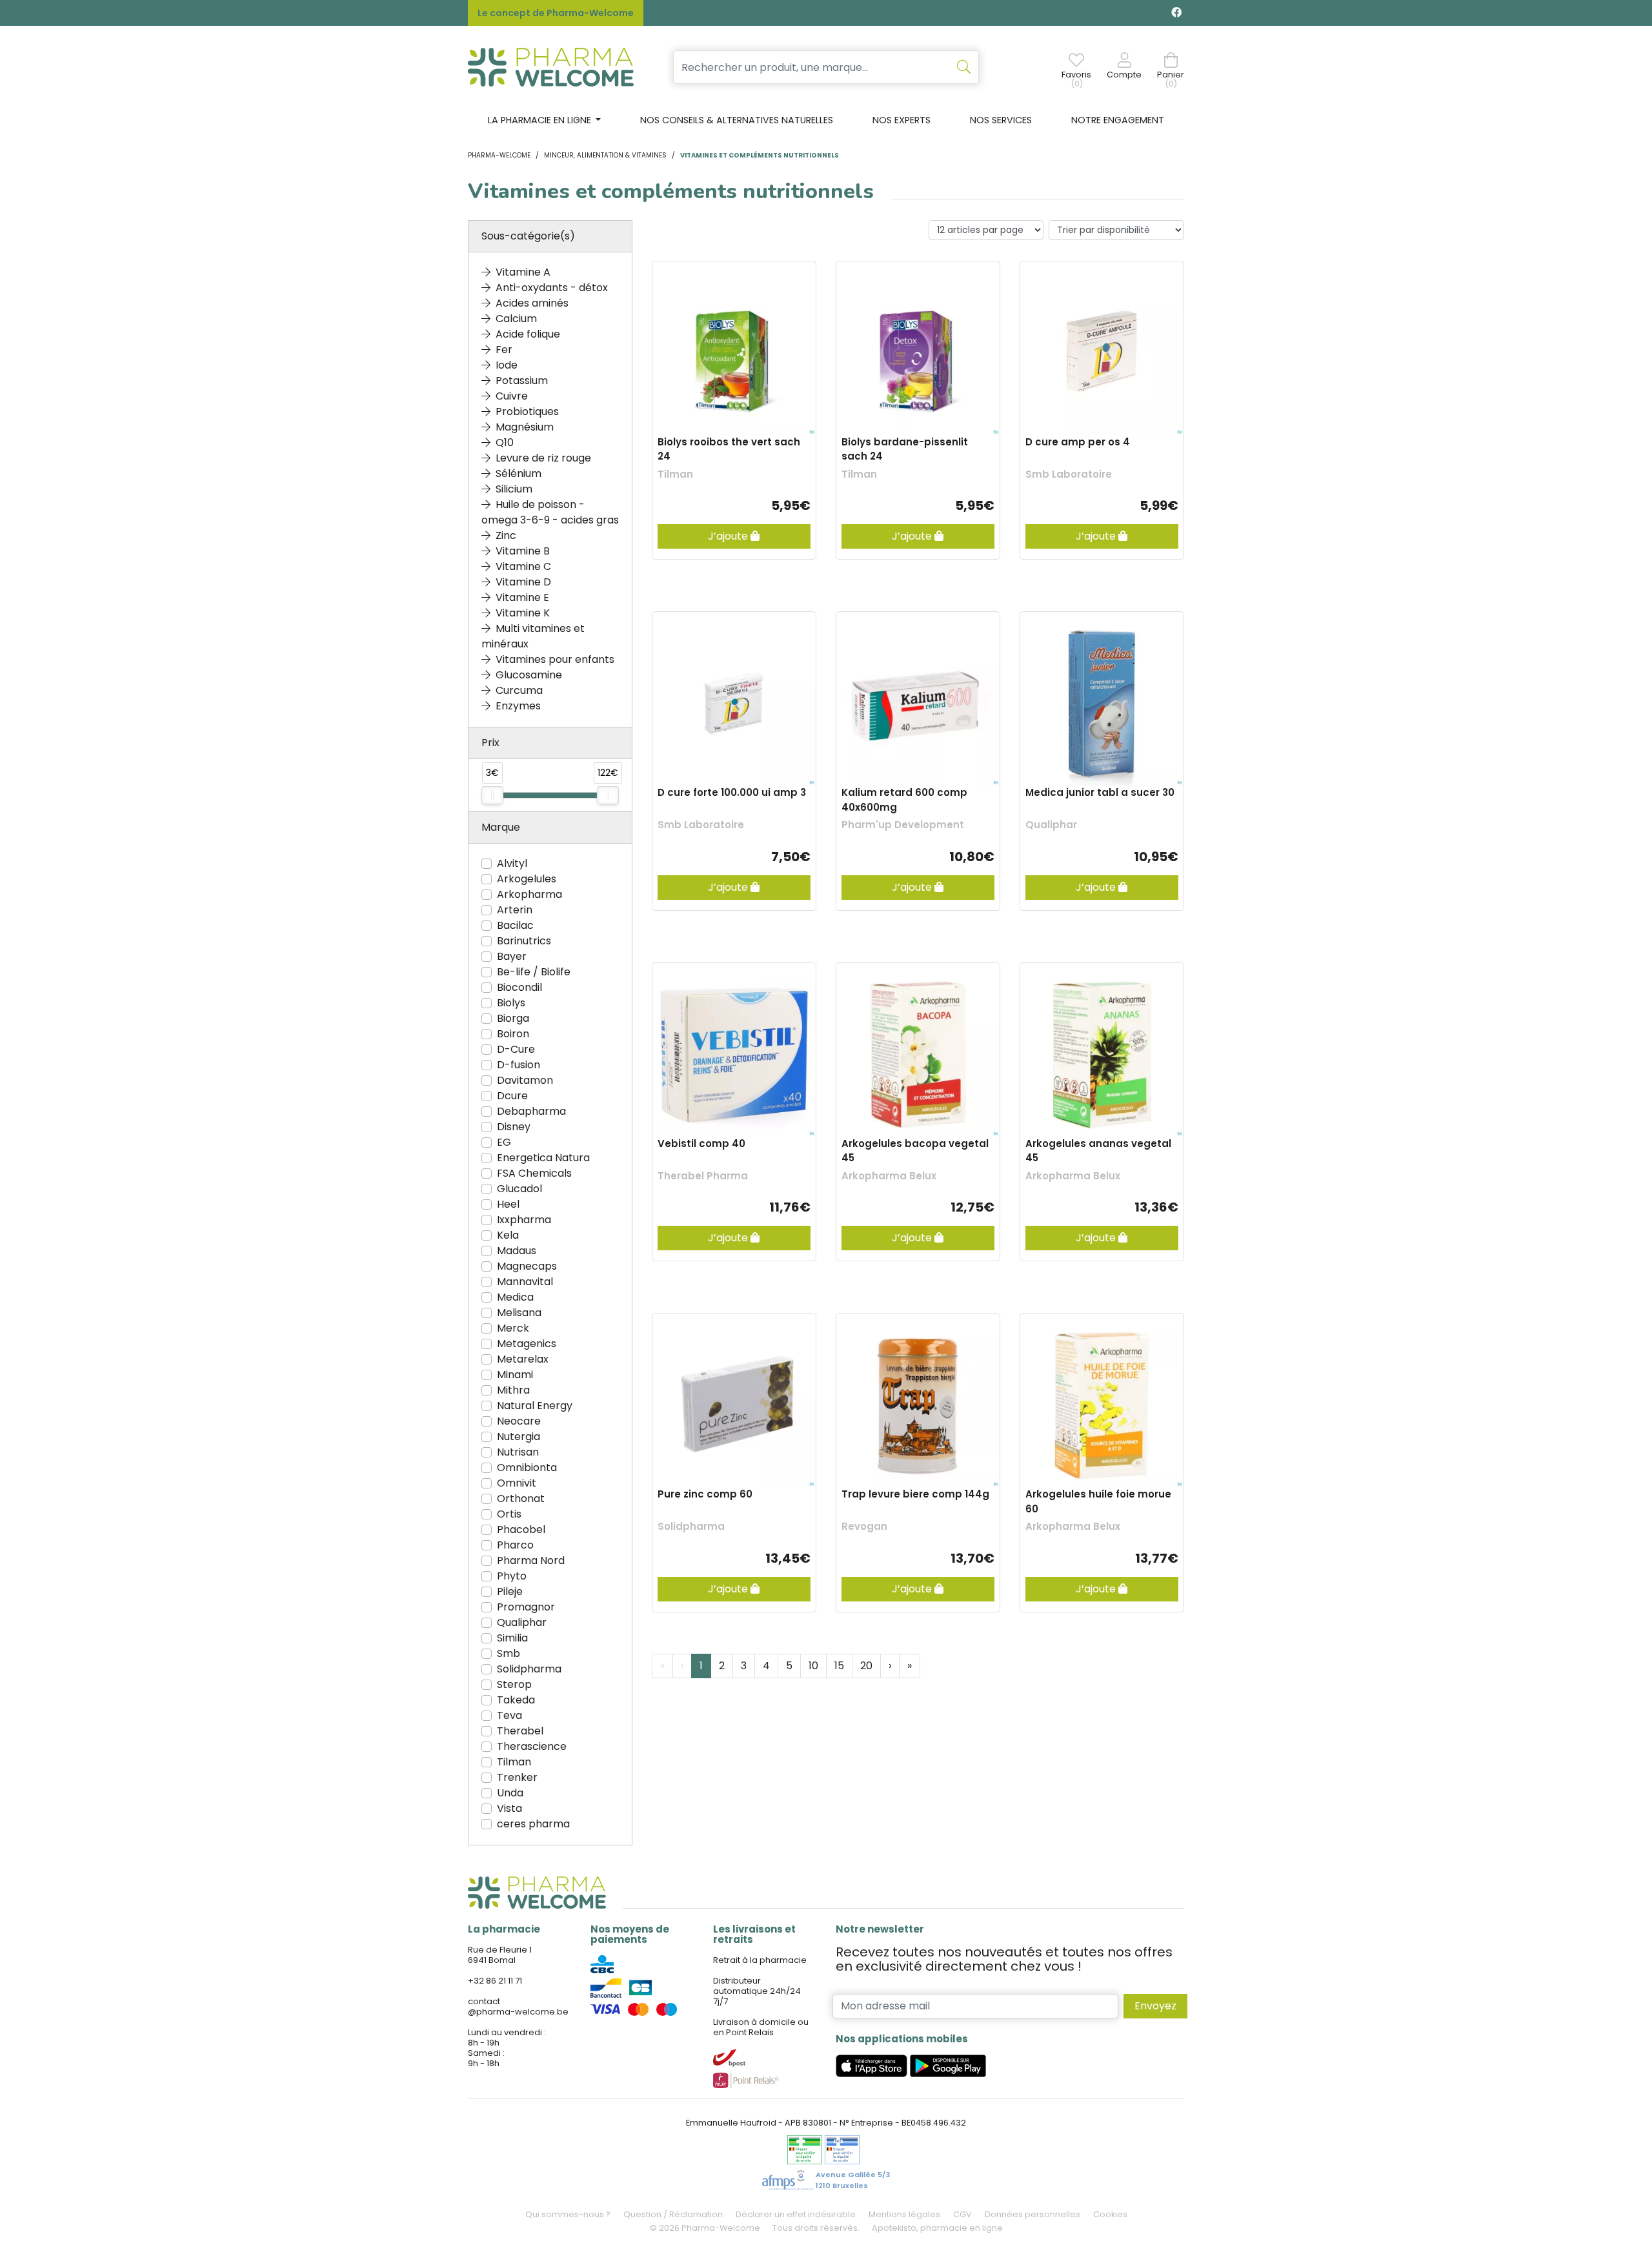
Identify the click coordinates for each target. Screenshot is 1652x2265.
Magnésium (525, 427)
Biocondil (519, 987)
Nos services (1001, 120)
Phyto (512, 1576)
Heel (508, 1204)
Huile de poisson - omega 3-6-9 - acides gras (550, 512)
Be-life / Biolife (534, 972)
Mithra (513, 1390)
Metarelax (523, 1359)
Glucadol (519, 1189)
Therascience (532, 1746)
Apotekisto (937, 2228)
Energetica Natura (543, 1158)
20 (866, 1666)
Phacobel (521, 1529)
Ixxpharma (524, 1220)
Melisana (519, 1313)
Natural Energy (535, 1406)
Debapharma (531, 1111)
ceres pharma (533, 1824)
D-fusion (519, 1065)
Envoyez (1155, 2006)
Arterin (515, 910)
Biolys (511, 1003)
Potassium (522, 381)
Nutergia (519, 1437)
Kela (508, 1235)
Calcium (516, 319)
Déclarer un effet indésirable (796, 2214)
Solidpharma (529, 1669)
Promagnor (526, 1607)
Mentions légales (904, 2214)
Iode (507, 365)
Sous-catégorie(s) (528, 236)
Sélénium (519, 473)
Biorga (513, 1018)
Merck (513, 1328)
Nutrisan (518, 1452)
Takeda (516, 1700)
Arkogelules (527, 879)
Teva (509, 1715)
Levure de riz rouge (543, 458)
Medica (515, 1297)
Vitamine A (523, 272)
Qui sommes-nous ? (568, 2214)
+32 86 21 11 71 (495, 1981)
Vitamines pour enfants (555, 659)
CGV (962, 2214)
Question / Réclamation (673, 2214)
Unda (510, 1793)
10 (813, 1666)
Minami (515, 1375)
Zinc (506, 535)
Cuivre (512, 396)
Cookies (1110, 2214)
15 (839, 1666)
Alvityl (512, 863)
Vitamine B (523, 551)
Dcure (512, 1096)
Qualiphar (522, 1622)
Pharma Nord (531, 1560)
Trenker (517, 1777)
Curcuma (519, 690)
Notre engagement (1118, 120)
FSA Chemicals (534, 1173)
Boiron (513, 1034)
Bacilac (515, 925)
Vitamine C (523, 566)
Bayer (512, 956)
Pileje (510, 1591)
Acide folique (528, 334)
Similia (512, 1638)
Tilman (514, 1762)
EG (504, 1142)
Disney (514, 1127)
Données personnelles (1032, 2214)
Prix (490, 743)
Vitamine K (523, 613)
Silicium (514, 489)
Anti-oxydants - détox (552, 288)
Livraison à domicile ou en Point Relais (761, 2027)
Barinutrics (524, 941)
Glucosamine (529, 675)
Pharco (515, 1545)
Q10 (505, 442)
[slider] (492, 795)
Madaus (517, 1251)
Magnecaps (527, 1266)
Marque (501, 827)
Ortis (509, 1514)
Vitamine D (523, 582)
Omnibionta (527, 1468)
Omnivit (517, 1483)
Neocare (519, 1421)
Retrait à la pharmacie (760, 1960)
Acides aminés (532, 303)
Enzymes (518, 706)
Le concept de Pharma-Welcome (556, 13)
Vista (509, 1808)
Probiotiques (527, 411)
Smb (509, 1653)
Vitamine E (522, 597)
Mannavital (525, 1282)
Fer (504, 350)
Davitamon (525, 1080)
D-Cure (516, 1049)
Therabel (520, 1731)
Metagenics (527, 1344)
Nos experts (902, 120)
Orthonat (521, 1498)
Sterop (514, 1684)
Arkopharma (529, 894)
